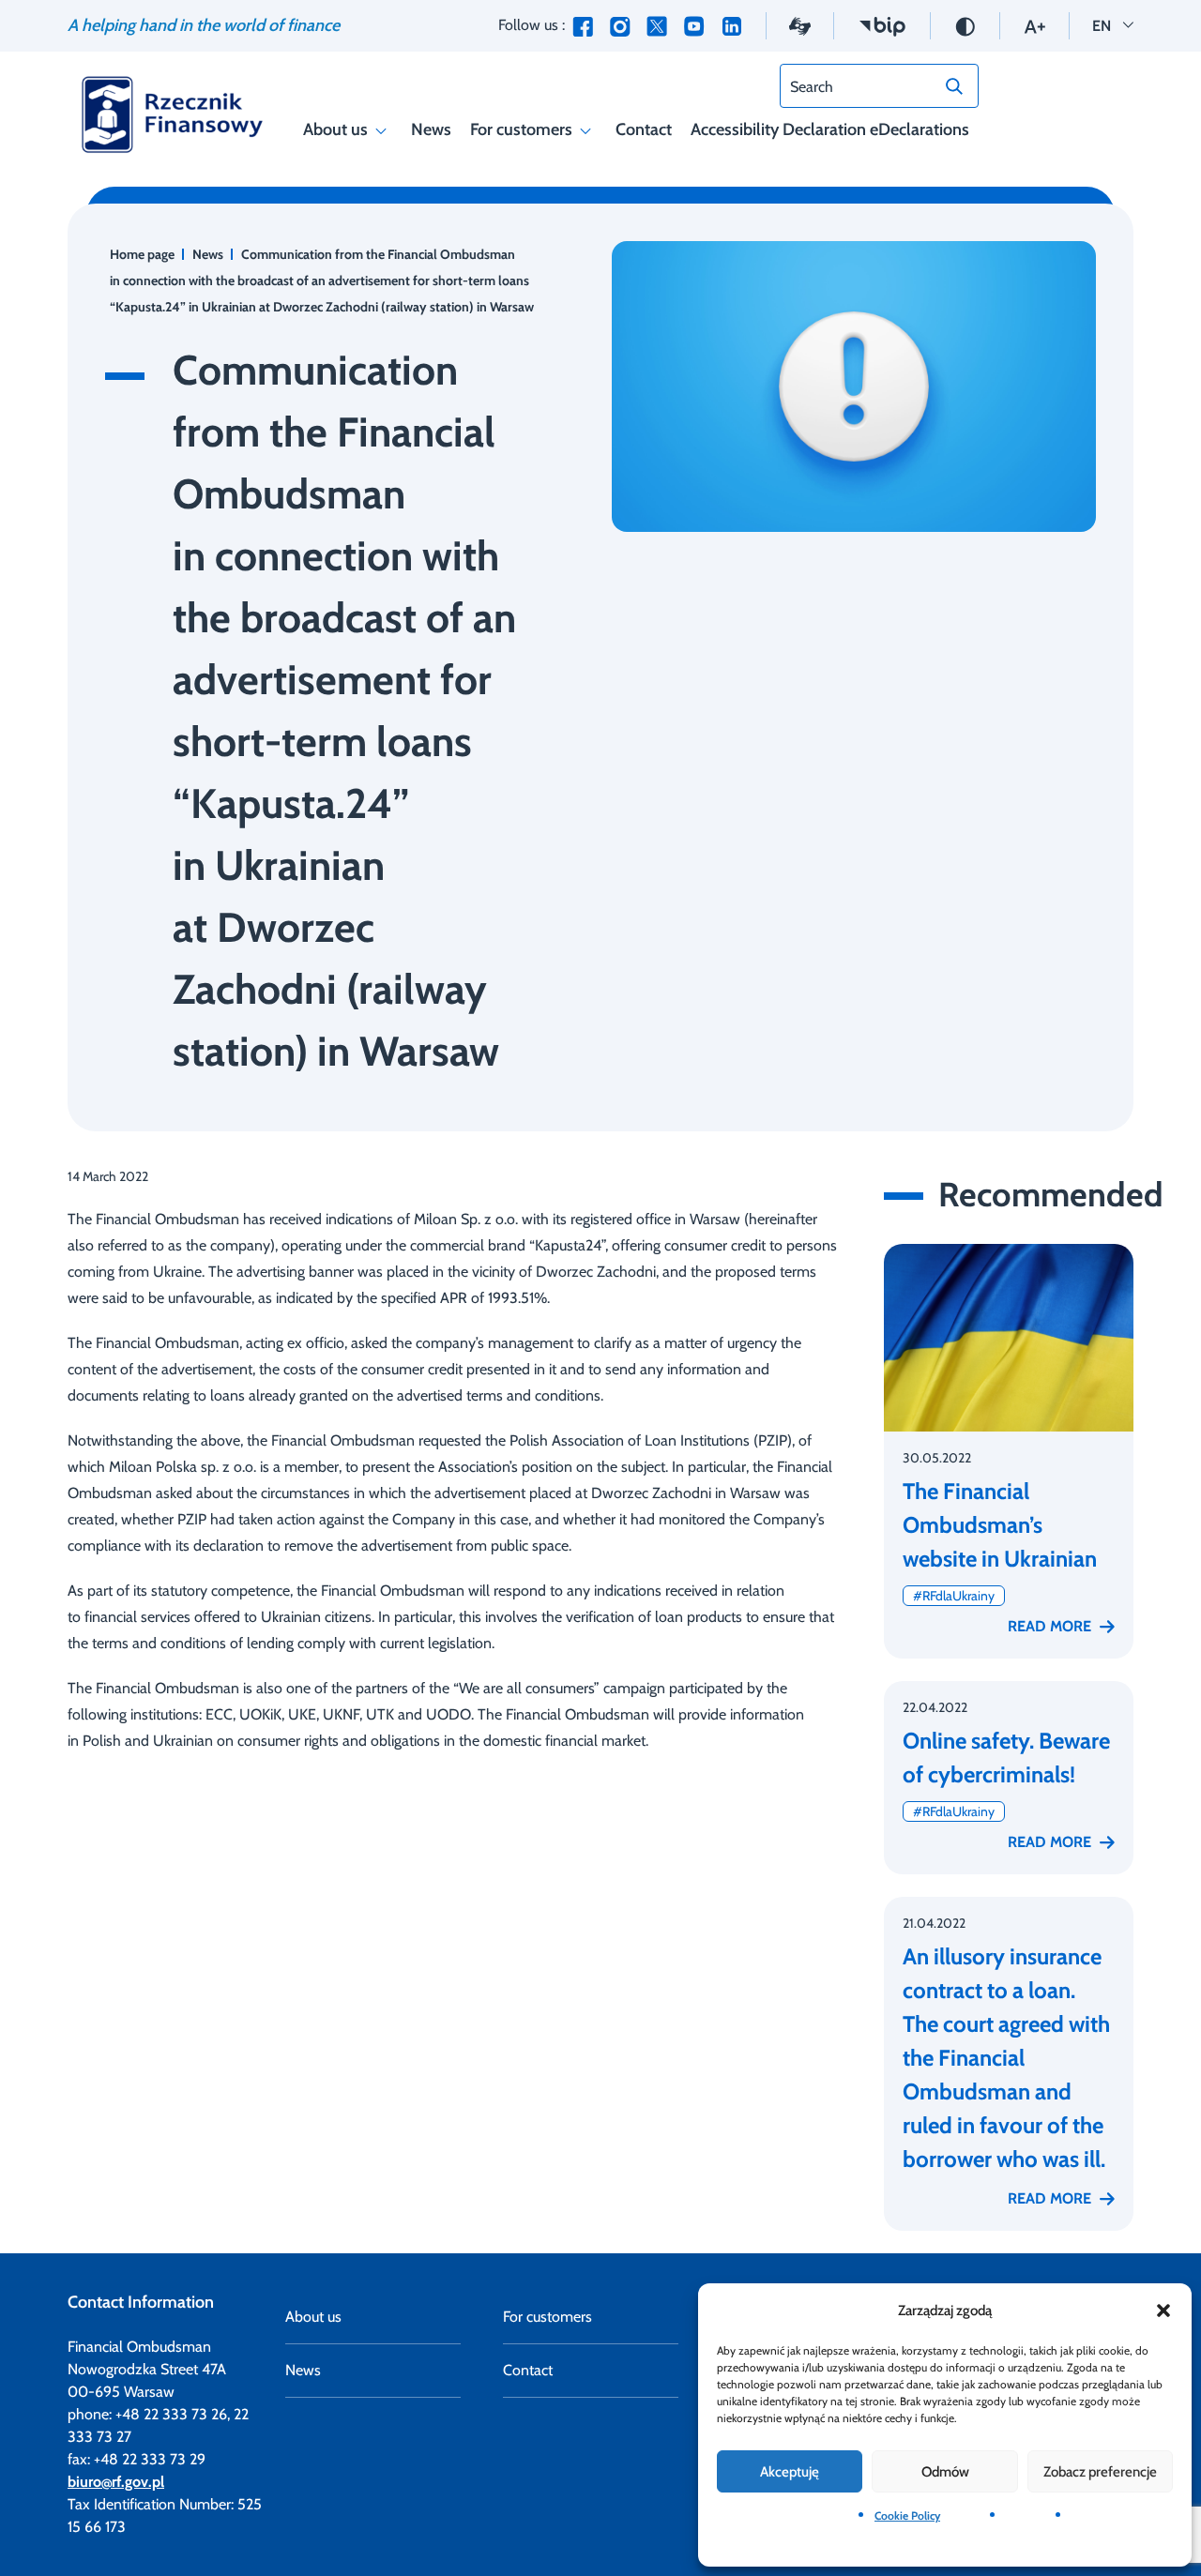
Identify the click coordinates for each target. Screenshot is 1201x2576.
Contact (644, 129)
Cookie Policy (907, 2515)
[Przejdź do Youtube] (694, 26)
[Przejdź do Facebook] (583, 26)
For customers (521, 129)
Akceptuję (790, 2472)
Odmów (945, 2472)
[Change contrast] (965, 25)
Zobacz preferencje (1100, 2472)
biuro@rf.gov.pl (116, 2482)
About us (335, 129)
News (431, 129)
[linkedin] (732, 26)
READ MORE (1049, 1626)
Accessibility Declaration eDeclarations (830, 129)
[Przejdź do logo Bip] (882, 25)
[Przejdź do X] (657, 26)
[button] (1163, 2311)
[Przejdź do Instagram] (620, 26)
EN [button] (1113, 25)
